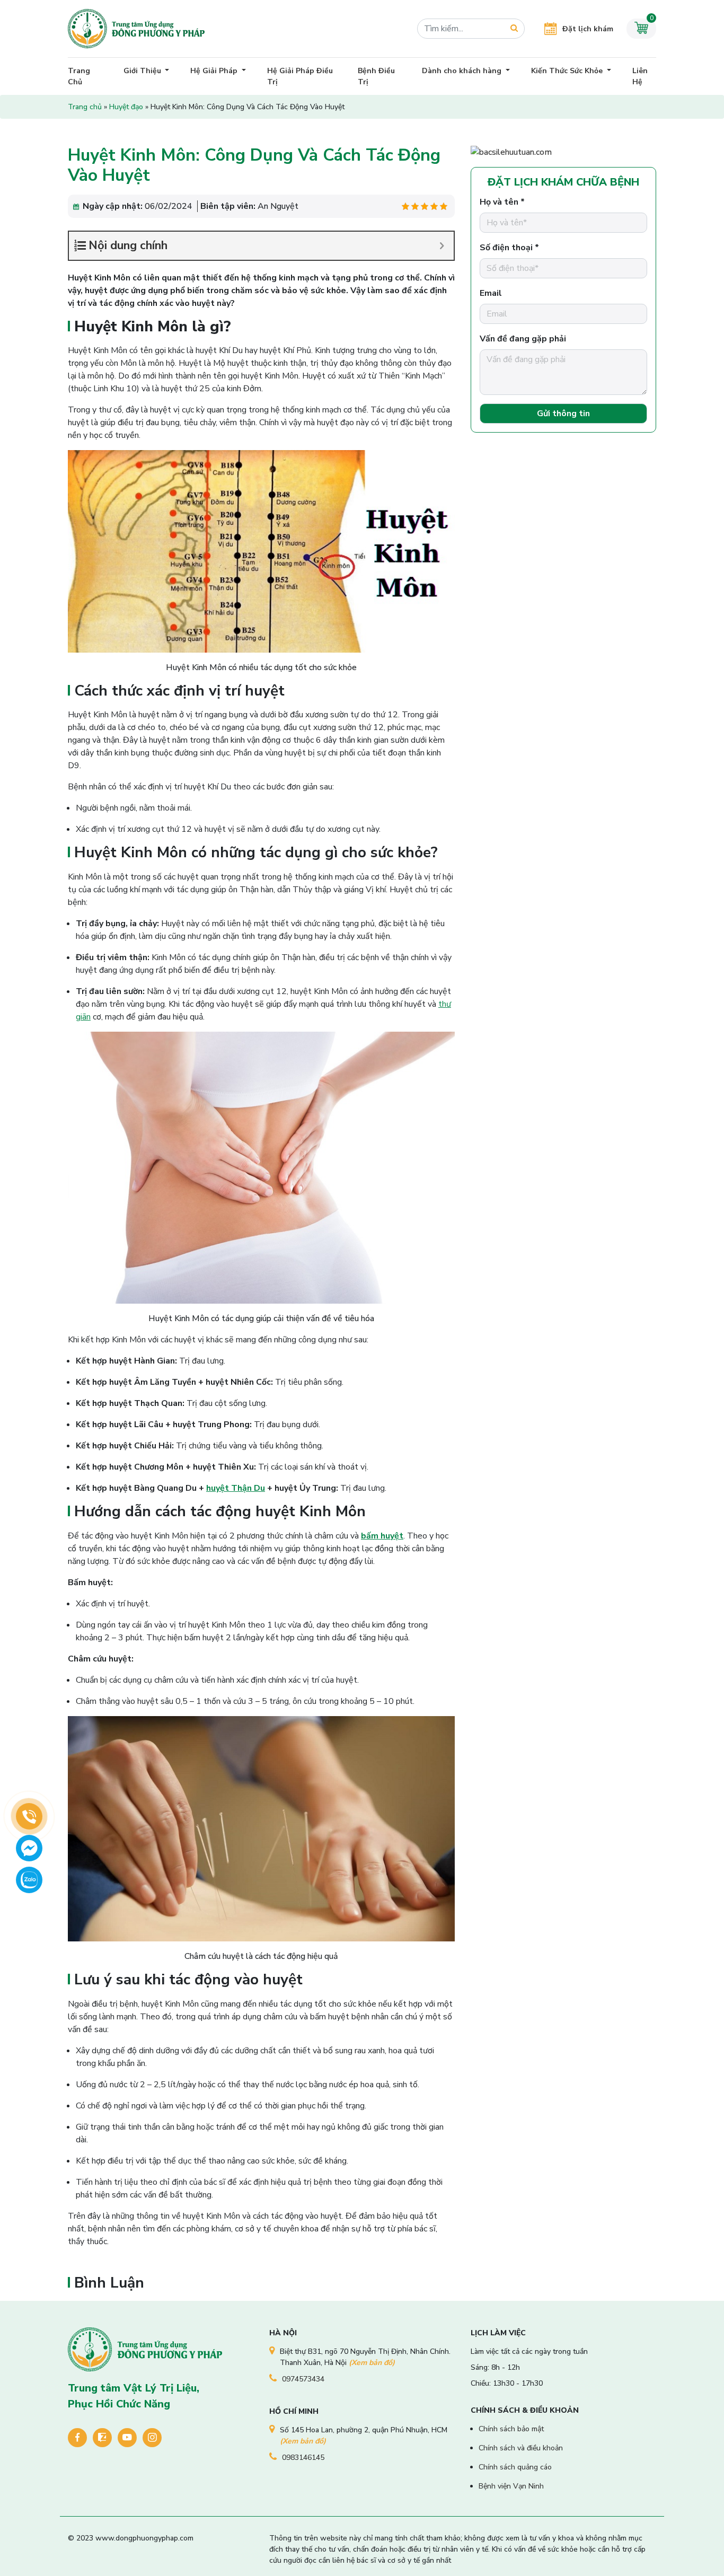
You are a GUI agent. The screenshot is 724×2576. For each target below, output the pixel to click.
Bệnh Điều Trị (376, 76)
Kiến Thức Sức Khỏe (568, 71)
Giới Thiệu (143, 71)
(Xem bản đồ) (372, 2363)
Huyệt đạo (126, 107)
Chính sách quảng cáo (515, 2467)
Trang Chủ (79, 76)
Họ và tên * (502, 202)
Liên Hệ (640, 76)
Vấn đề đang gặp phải (523, 339)
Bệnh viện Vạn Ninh (511, 2486)
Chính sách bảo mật (511, 2429)
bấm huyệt (382, 1536)
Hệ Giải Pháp (215, 71)
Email (491, 293)
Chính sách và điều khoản (521, 2448)
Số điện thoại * (509, 248)
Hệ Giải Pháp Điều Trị (300, 76)
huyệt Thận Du (236, 1488)
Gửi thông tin (563, 414)
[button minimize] (442, 246)
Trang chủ (85, 107)
